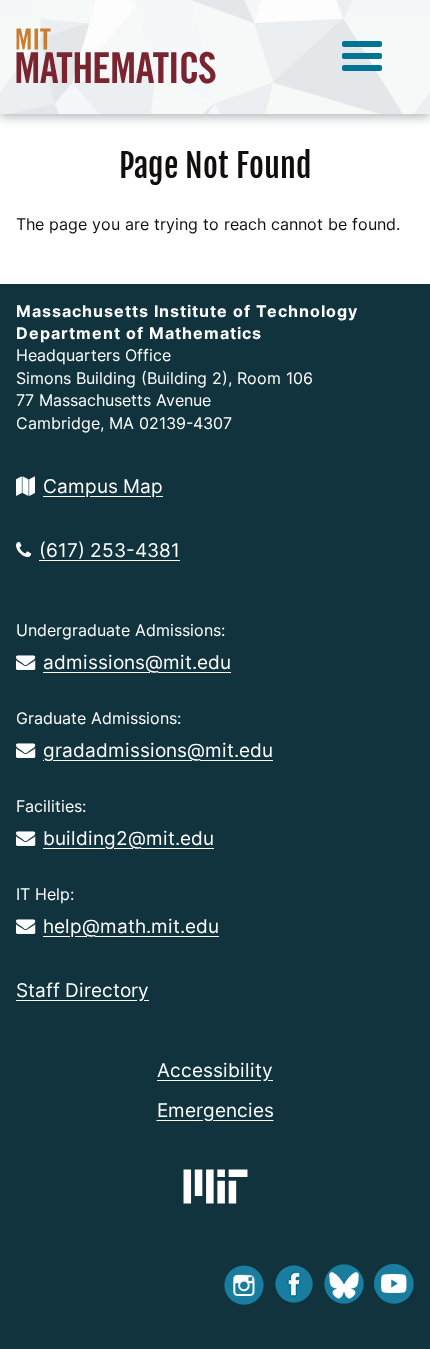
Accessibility (215, 1070)
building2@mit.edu (128, 838)
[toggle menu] (362, 57)
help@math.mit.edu (131, 926)
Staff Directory (82, 990)
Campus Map (103, 486)
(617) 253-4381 (109, 550)
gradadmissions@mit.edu (158, 750)
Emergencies (215, 1110)
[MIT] (215, 1186)
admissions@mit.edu (137, 662)
